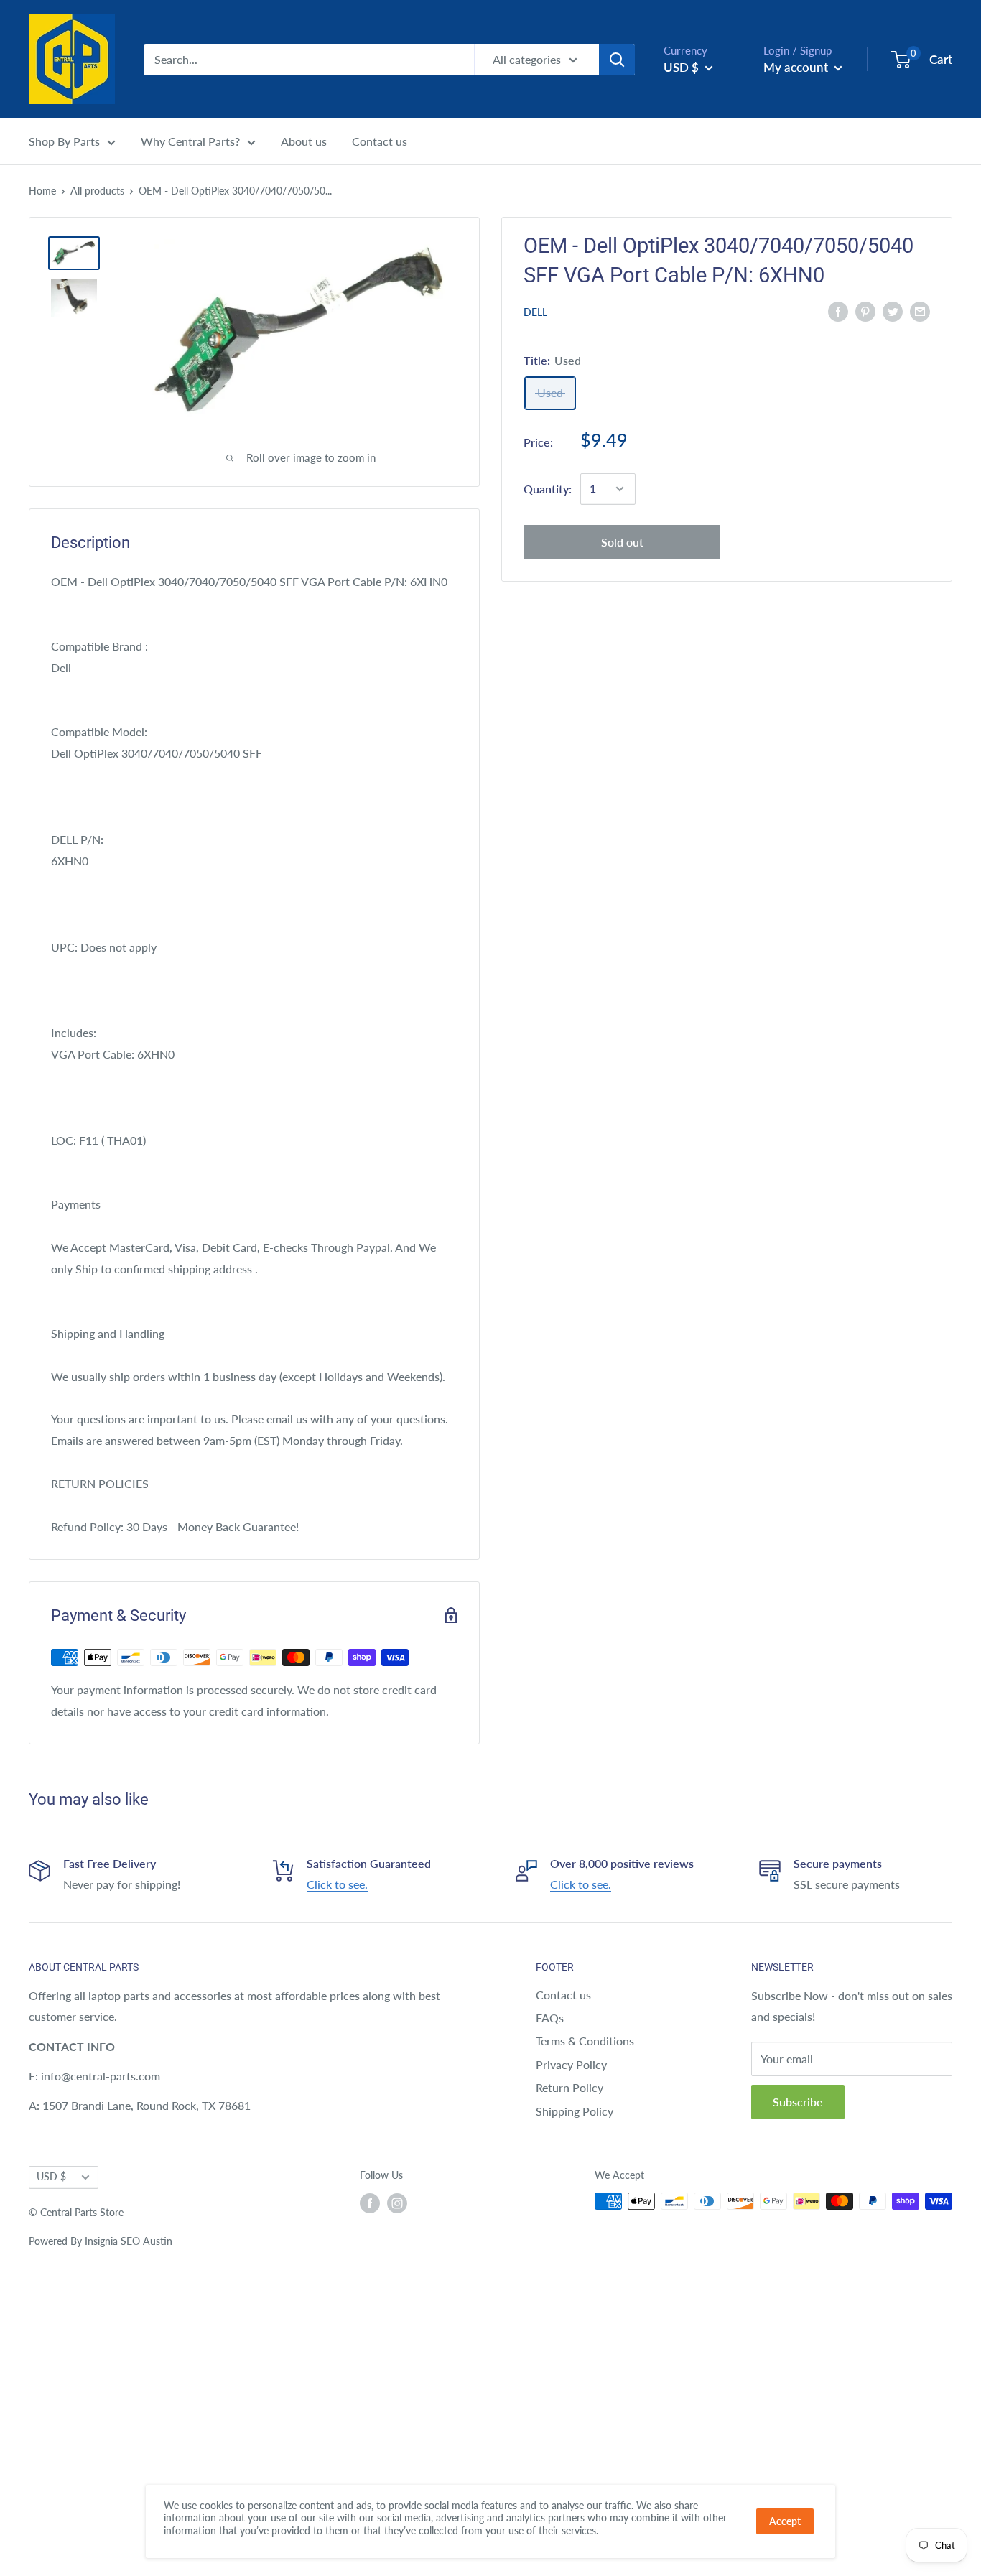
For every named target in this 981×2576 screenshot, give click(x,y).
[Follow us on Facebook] (370, 2203)
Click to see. (337, 1884)
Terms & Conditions (585, 2041)
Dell (535, 312)
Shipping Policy (575, 2111)
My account (797, 67)
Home (42, 191)
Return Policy (569, 2087)
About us (304, 141)
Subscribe (798, 2102)
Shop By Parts (64, 141)
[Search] (617, 60)
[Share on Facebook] (838, 311)
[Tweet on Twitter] (893, 311)
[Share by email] (920, 311)
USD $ (51, 2177)
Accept (785, 2521)
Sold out (622, 542)
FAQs (550, 2018)
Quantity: (548, 489)
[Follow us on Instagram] (397, 2203)
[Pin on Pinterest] (865, 311)
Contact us (380, 141)
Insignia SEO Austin (129, 2241)
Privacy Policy (571, 2064)
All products (97, 191)
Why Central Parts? (190, 141)
